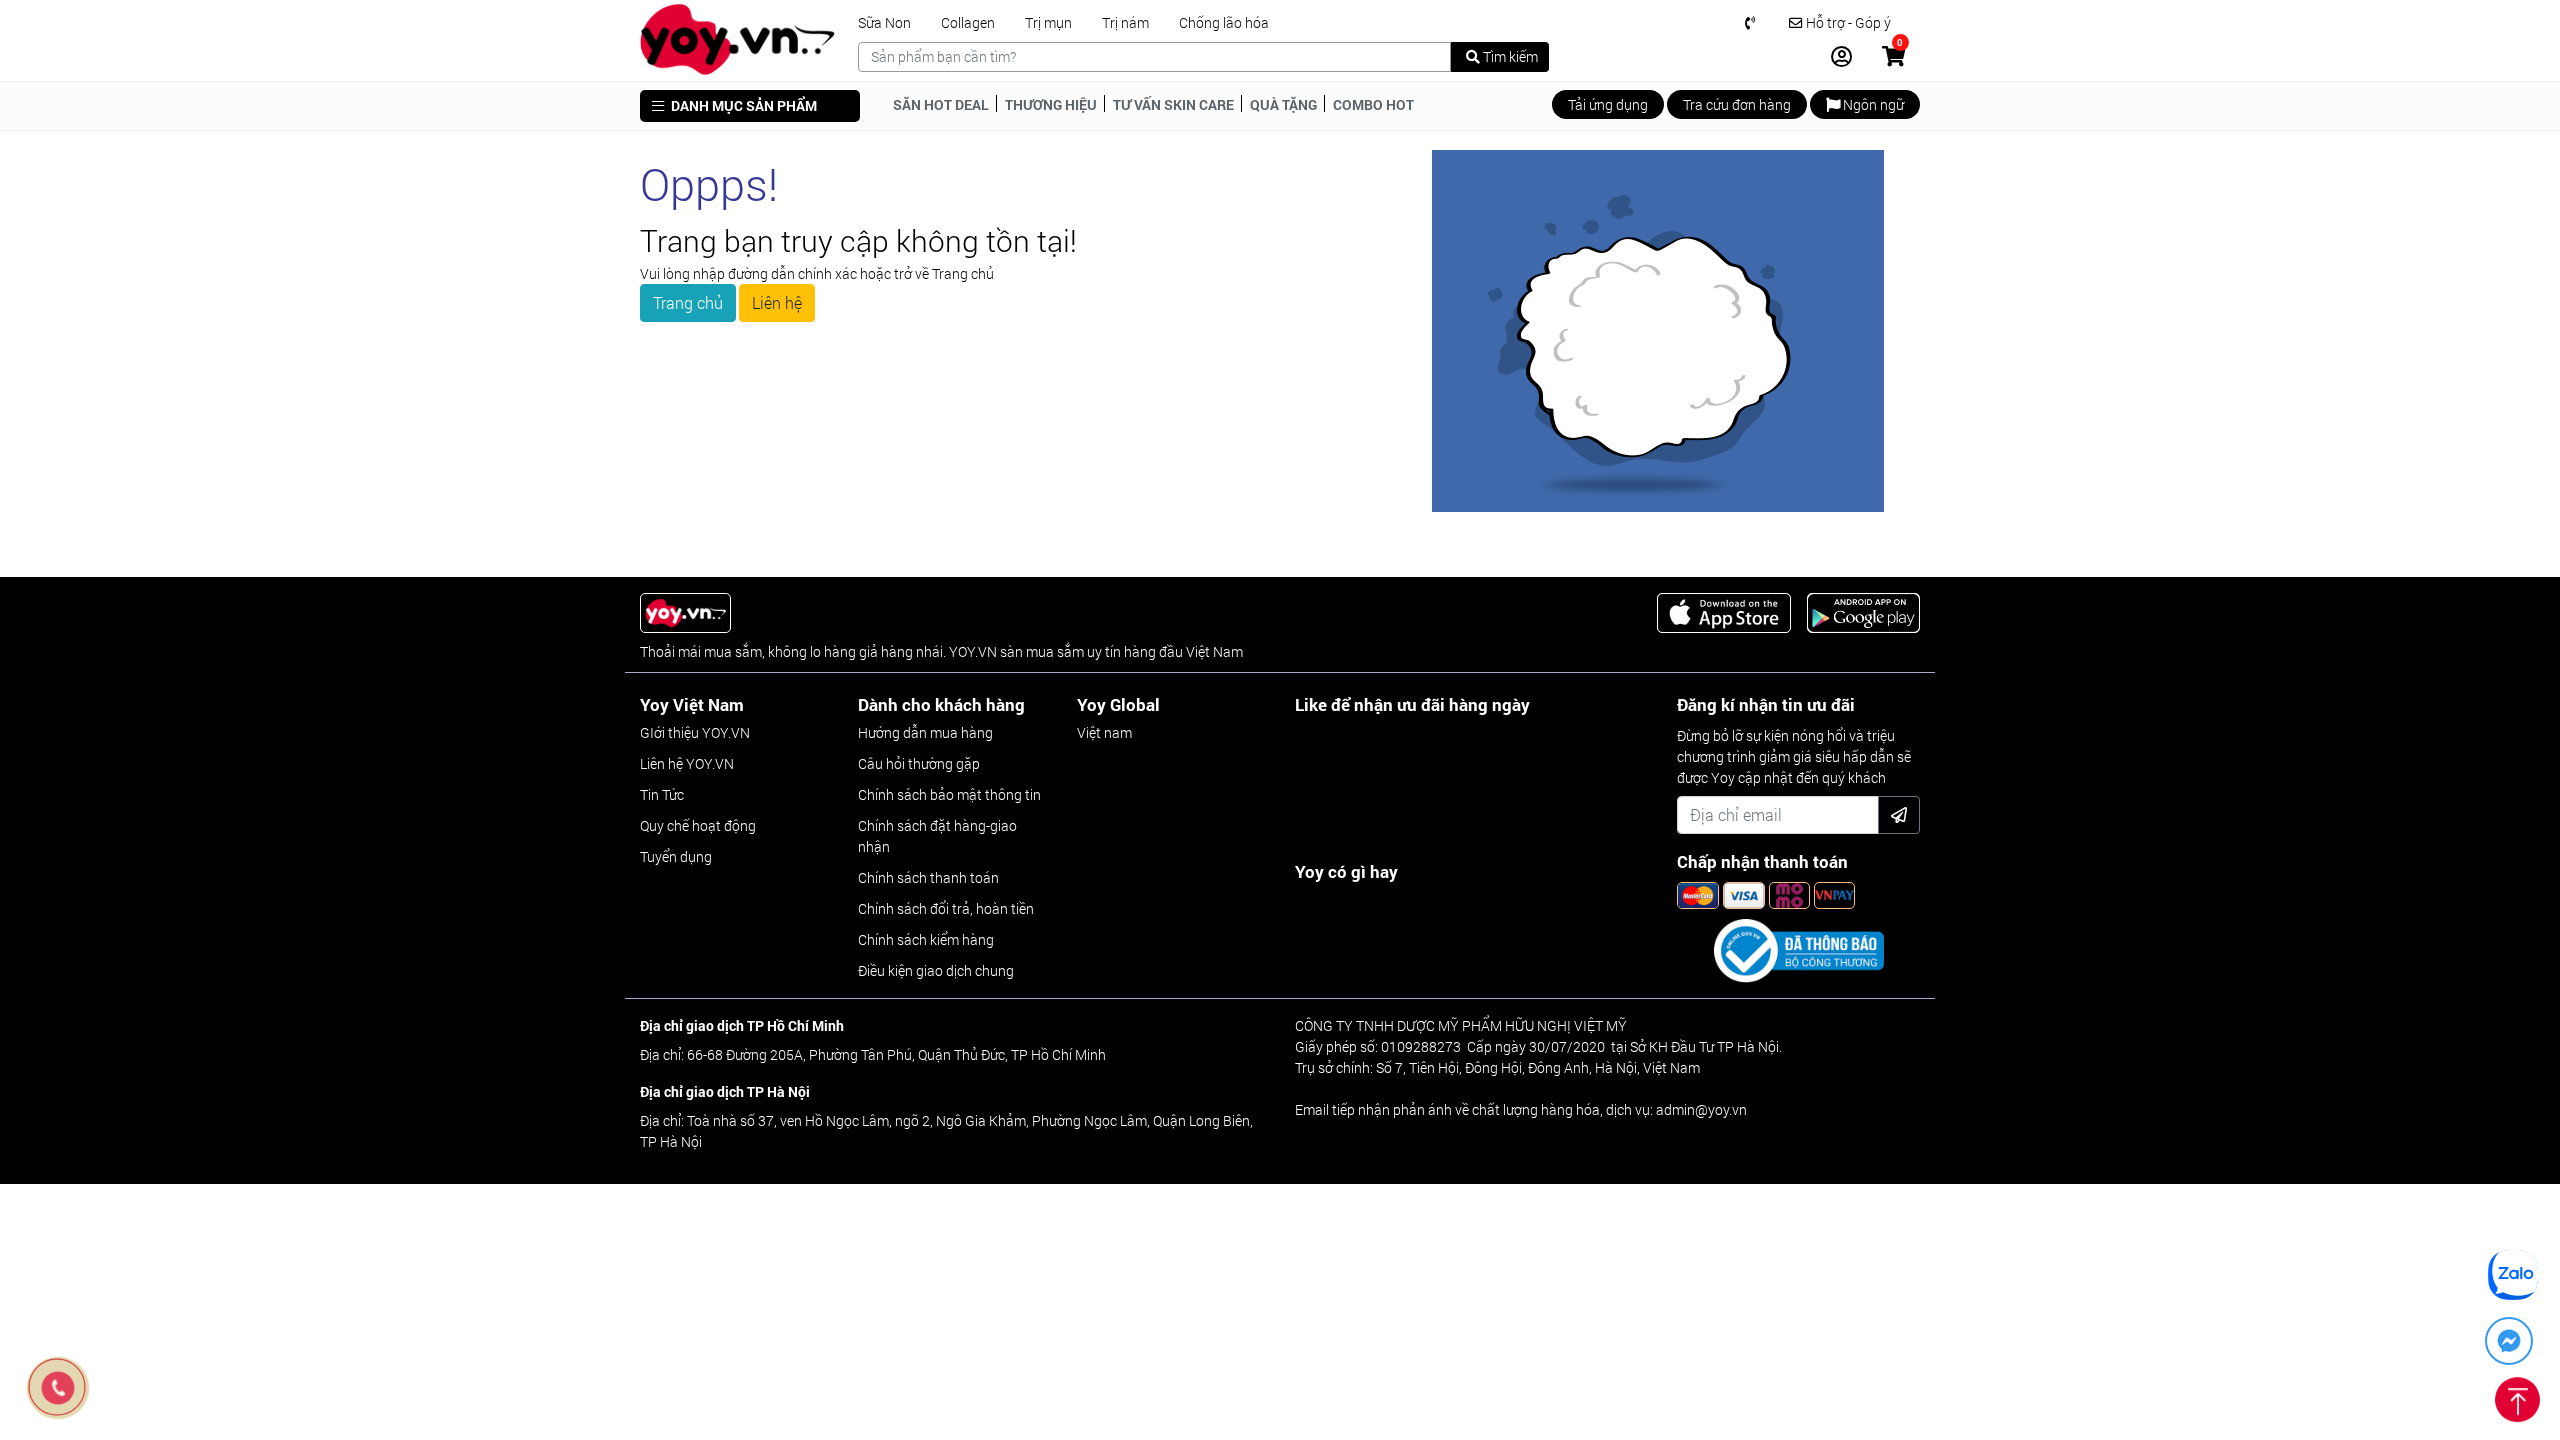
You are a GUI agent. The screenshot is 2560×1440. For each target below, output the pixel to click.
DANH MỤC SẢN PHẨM (742, 105)
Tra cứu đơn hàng (1737, 104)
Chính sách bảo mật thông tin (949, 794)
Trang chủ (688, 302)
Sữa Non (884, 23)
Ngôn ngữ (1872, 104)
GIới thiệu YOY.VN (695, 732)
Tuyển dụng (676, 856)
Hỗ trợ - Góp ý (1847, 23)
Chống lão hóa (1224, 23)
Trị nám (1125, 23)
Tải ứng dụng (1608, 104)
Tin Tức (662, 794)
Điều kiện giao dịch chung (936, 970)
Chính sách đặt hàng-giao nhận (937, 836)
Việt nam (1104, 732)
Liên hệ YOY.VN (687, 763)
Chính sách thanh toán (928, 877)
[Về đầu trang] (2517, 1396)
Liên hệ (777, 302)
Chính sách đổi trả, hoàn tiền (946, 908)
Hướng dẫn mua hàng (925, 732)
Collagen (968, 23)
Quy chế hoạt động (698, 825)
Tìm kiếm (1509, 56)
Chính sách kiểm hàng (926, 939)
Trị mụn (1048, 23)
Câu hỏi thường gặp (919, 763)
